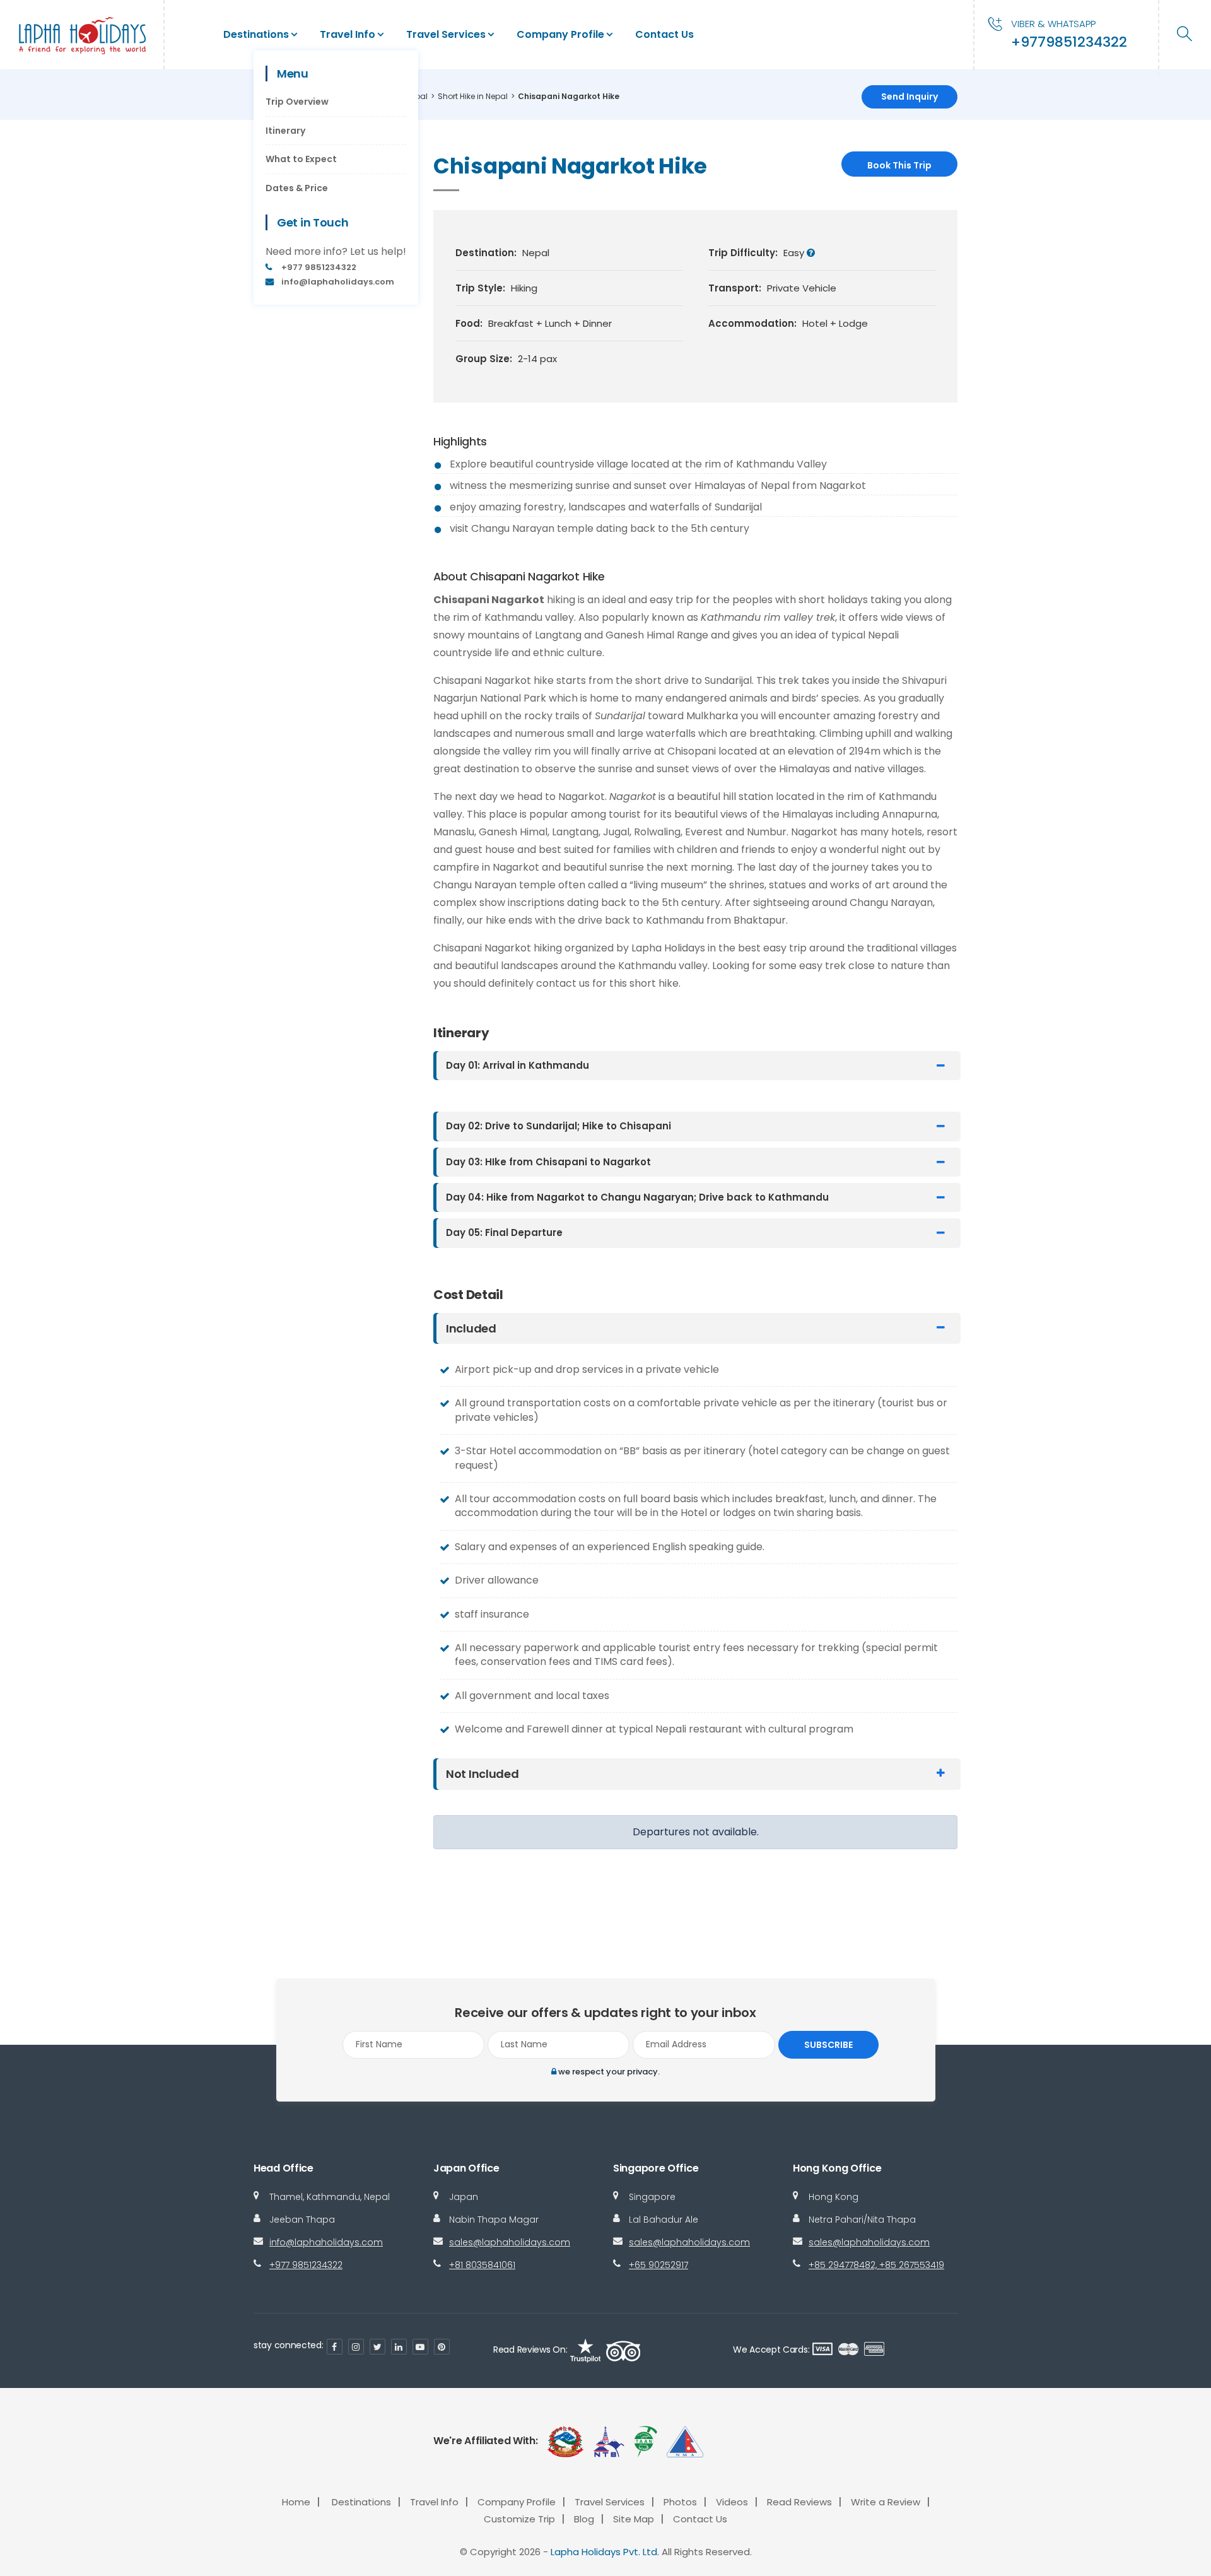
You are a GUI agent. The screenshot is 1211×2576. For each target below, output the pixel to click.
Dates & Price (297, 188)
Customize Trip (519, 2519)
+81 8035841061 (482, 2265)
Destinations (256, 34)
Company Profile (560, 34)
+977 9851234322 (306, 2265)
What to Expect (301, 159)
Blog (584, 2519)
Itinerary (285, 131)
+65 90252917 (658, 2265)
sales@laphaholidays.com (510, 2242)
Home (296, 2502)
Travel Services (446, 34)
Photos (680, 2502)
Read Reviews (799, 2502)
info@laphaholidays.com (326, 2242)
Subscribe (828, 2045)
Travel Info (348, 34)
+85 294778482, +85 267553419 (876, 2265)
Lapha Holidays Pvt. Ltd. (605, 2552)
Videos (732, 2502)
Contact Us (664, 34)
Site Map (634, 2519)
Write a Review (886, 2502)
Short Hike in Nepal (473, 96)
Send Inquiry (910, 97)
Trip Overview (297, 102)
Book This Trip (899, 165)
